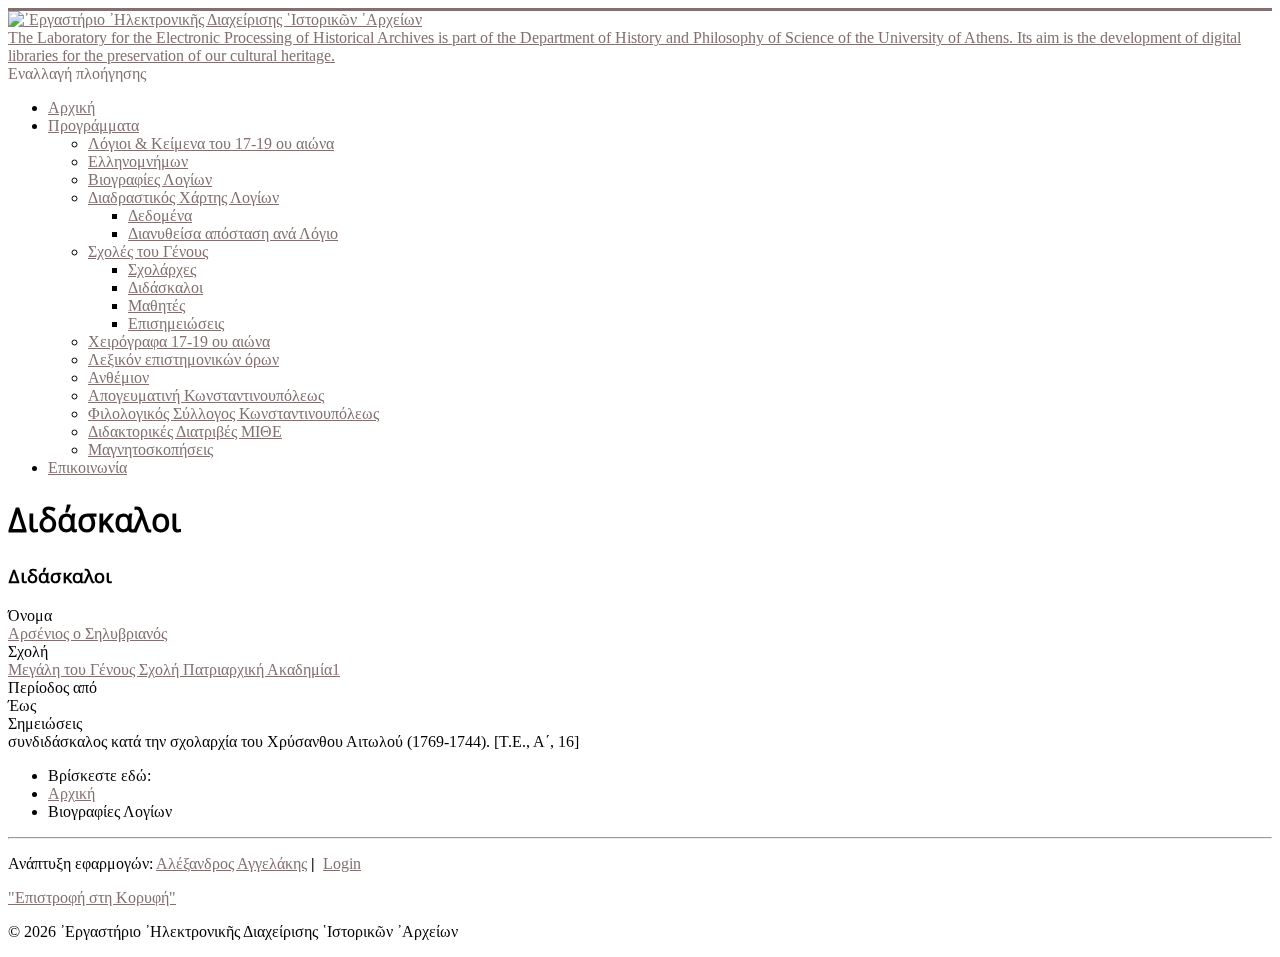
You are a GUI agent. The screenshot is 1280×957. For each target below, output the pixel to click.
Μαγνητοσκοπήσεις (150, 449)
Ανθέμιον (118, 377)
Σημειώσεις (45, 723)
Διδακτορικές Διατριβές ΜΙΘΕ (185, 431)
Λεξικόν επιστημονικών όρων (183, 359)
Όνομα (30, 615)
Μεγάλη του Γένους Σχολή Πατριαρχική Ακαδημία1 (174, 669)
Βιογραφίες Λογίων (150, 179)
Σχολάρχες (162, 269)
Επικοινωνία (87, 467)
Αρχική (71, 107)
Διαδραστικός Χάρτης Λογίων (183, 197)
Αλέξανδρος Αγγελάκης (231, 863)
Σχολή (28, 651)
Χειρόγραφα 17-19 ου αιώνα (179, 341)
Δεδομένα (160, 215)
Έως (22, 705)
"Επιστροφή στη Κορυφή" (92, 897)
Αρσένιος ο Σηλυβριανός (87, 633)
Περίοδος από (52, 687)
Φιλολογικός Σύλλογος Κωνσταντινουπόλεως (233, 413)
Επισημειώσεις (176, 323)
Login (342, 863)
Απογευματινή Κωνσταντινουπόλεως (206, 395)
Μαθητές (156, 305)
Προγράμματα (93, 125)
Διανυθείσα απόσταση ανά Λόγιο (233, 233)
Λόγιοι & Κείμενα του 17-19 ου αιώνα (211, 143)
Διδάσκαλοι (165, 287)
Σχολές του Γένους (148, 251)
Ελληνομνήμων (138, 161)
